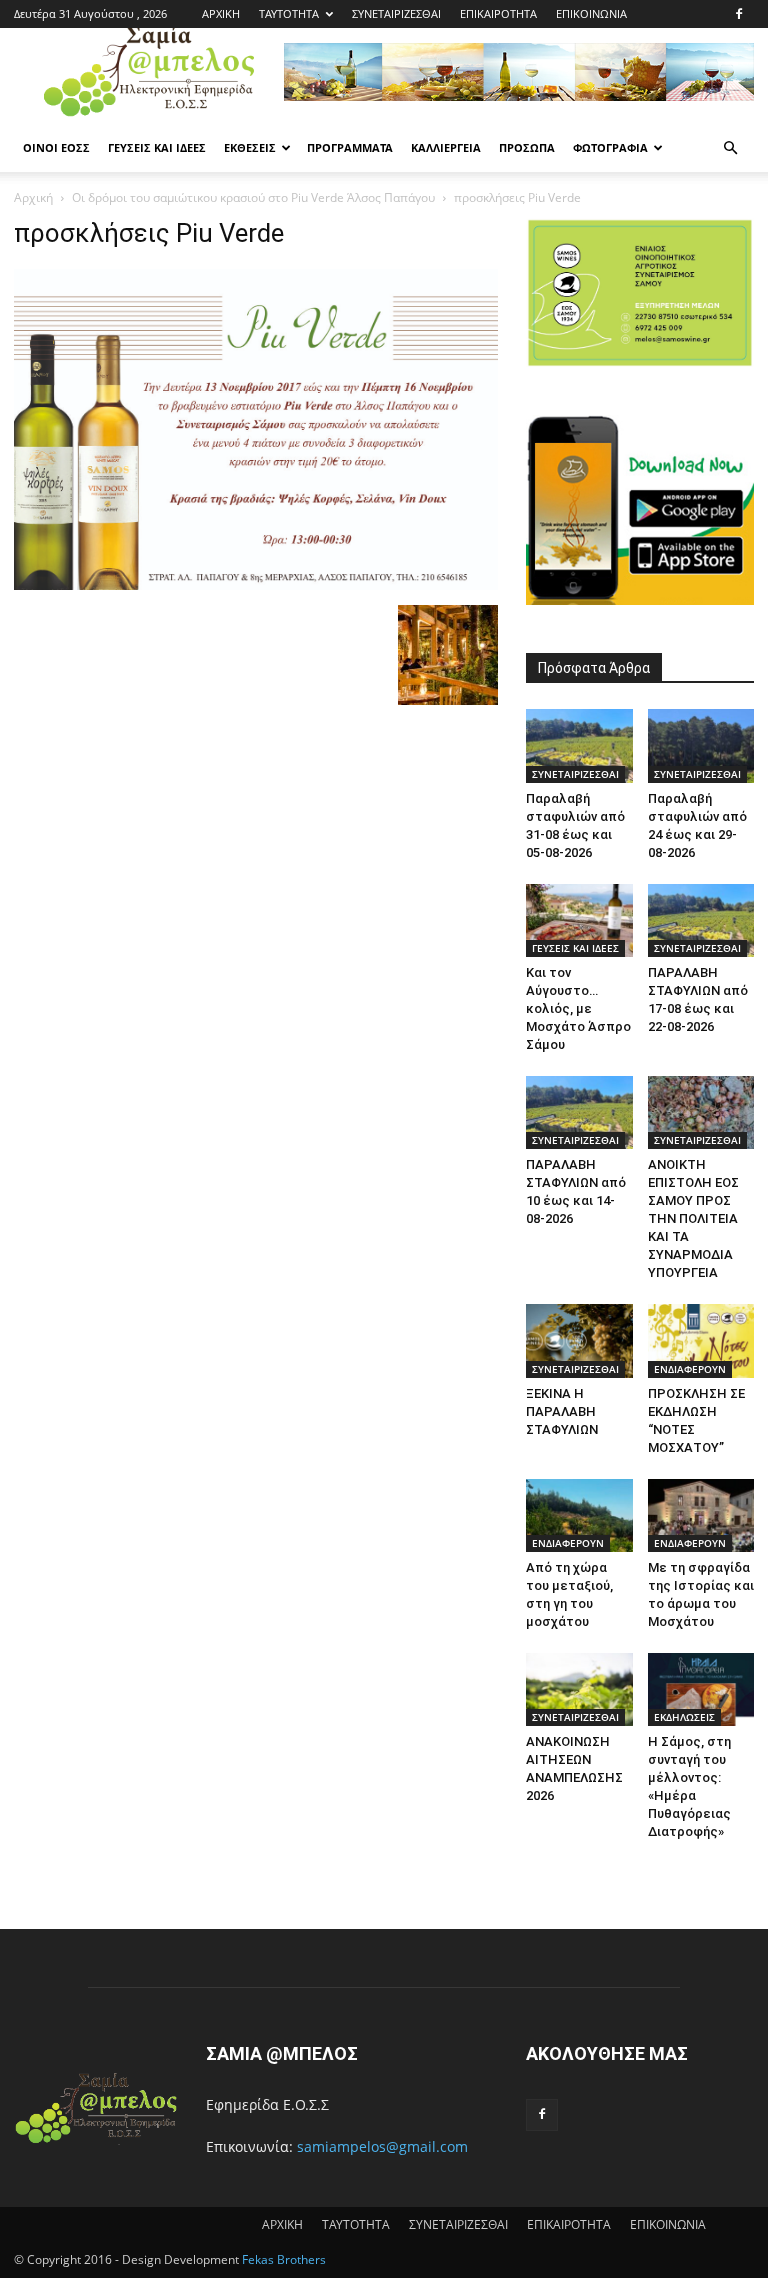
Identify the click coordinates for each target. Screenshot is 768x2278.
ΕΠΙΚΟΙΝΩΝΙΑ (591, 13)
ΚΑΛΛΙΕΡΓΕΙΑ (446, 147)
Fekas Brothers (282, 2259)
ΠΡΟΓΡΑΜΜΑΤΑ (350, 147)
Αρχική (33, 197)
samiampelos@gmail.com (382, 2146)
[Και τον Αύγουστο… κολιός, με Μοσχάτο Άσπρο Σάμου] (579, 920)
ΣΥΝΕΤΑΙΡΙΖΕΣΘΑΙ (396, 13)
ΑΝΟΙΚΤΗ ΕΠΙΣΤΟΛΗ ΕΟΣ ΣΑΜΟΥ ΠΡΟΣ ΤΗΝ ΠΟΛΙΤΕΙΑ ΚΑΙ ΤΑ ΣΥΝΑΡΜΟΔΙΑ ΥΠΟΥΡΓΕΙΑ (693, 1218)
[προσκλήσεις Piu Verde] (256, 584)
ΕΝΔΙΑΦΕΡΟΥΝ (690, 1369)
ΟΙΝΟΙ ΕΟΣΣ (56, 147)
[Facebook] (739, 14)
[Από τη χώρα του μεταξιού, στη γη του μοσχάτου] (579, 1515)
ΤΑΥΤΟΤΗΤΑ (289, 13)
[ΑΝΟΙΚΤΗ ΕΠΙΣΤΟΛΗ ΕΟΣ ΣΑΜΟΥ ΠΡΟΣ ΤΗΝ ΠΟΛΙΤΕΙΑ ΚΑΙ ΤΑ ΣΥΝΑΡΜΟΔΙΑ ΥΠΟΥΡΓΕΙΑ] (701, 1112)
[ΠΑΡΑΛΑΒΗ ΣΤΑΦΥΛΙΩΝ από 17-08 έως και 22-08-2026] (701, 920)
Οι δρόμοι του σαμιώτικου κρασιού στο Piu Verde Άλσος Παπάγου (253, 197)
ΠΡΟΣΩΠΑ (527, 147)
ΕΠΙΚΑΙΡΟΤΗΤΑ (498, 13)
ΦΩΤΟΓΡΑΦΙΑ (610, 147)
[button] (730, 148)
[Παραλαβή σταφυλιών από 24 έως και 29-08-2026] (701, 745)
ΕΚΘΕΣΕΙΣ (250, 147)
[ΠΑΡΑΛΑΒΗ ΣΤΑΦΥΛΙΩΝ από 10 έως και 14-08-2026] (579, 1112)
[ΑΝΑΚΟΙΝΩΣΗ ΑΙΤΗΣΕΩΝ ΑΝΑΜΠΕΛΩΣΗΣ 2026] (579, 1689)
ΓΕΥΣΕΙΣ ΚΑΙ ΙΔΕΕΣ (157, 147)
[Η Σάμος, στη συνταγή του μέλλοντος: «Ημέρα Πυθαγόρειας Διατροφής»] (701, 1689)
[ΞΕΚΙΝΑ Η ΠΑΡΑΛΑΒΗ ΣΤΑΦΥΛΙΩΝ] (579, 1340)
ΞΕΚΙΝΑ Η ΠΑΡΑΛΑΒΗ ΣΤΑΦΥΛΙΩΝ (562, 1411)
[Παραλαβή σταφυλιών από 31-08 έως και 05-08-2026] (579, 745)
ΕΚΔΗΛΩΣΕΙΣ (684, 1717)
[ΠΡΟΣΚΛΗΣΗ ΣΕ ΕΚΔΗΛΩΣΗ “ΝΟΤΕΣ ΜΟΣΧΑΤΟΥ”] (701, 1340)
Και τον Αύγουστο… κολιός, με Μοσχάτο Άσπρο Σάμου (578, 1008)
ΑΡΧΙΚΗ (221, 13)
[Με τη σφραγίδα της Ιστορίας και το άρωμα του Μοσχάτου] (701, 1515)
